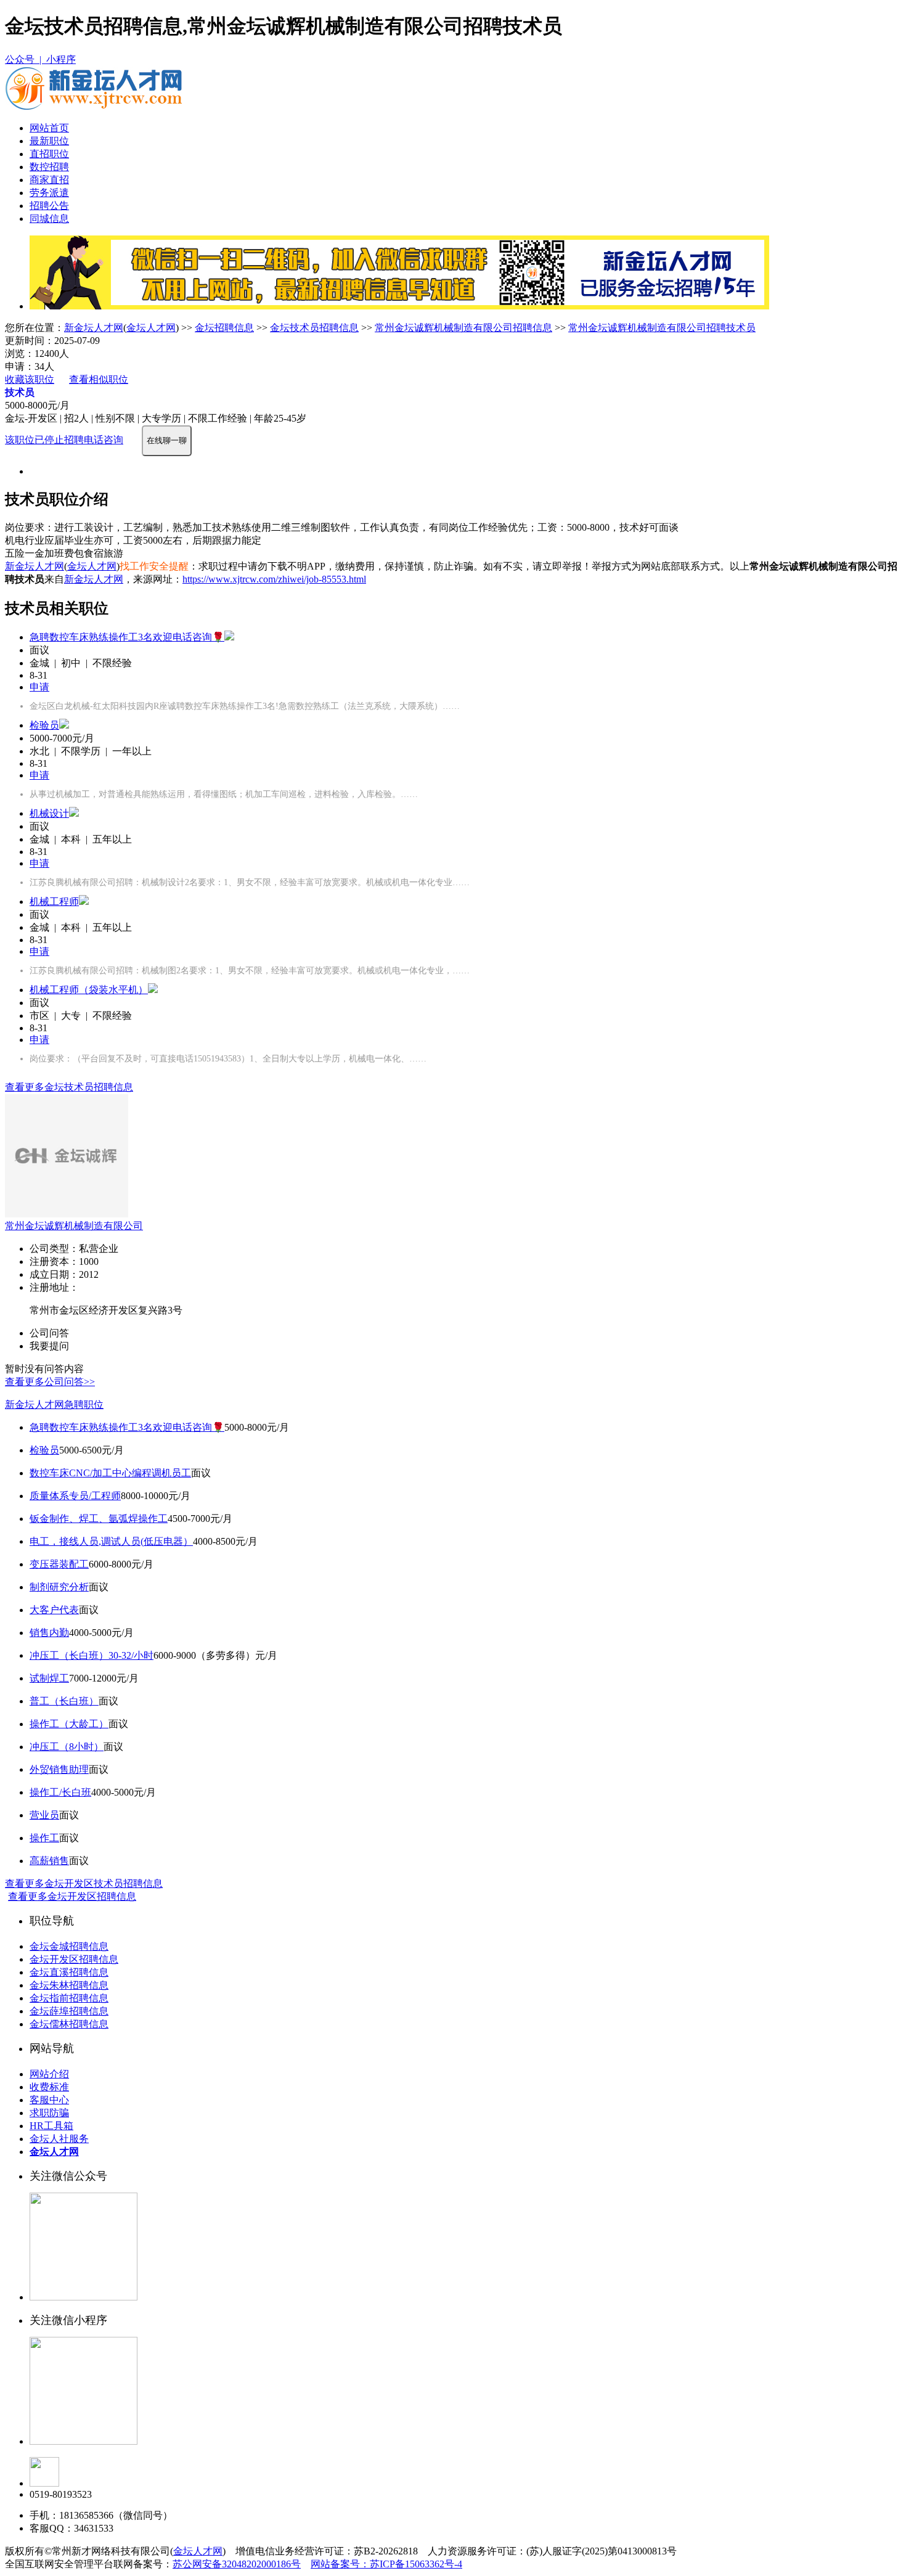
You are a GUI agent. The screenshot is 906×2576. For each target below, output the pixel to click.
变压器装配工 (59, 1564)
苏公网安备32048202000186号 (237, 2564)
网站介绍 (49, 2074)
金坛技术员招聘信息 (314, 328)
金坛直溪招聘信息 (69, 1972)
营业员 (44, 1815)
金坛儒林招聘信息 (69, 2024)
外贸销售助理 (59, 1769)
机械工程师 (54, 902)
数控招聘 (49, 167)
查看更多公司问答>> (50, 1382)
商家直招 (49, 180)
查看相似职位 (99, 379)
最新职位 (49, 141)
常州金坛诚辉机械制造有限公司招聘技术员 (662, 328)
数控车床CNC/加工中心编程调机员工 (110, 1473)
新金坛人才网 (94, 328)
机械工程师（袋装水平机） (89, 990)
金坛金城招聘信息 (69, 1946)
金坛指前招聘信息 (69, 1998)
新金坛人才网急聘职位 (54, 1405)
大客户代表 (54, 1610)
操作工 (44, 1838)
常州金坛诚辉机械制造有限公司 (74, 1226)
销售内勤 (49, 1633)
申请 (39, 687)
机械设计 (49, 813)
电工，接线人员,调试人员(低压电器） (111, 1541)
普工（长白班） (64, 1701)
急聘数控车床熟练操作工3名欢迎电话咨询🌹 (127, 637)
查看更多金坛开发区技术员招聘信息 (84, 1883)
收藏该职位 (30, 379)
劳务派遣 (49, 193)
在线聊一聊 (167, 440)
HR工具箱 (51, 2126)
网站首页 (49, 128)
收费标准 (49, 2087)
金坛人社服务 (59, 2139)
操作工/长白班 (60, 1792)
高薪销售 (49, 1861)
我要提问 (49, 1346)
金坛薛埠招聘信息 (69, 2011)
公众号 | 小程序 (40, 59)
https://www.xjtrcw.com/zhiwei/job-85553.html (274, 579)
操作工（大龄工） (69, 1724)
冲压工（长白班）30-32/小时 (92, 1655)
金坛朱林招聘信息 (69, 1985)
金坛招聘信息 (224, 328)
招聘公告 (49, 206)
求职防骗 (49, 2113)
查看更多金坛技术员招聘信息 (69, 1087)
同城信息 (49, 219)
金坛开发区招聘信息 (74, 1959)
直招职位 (49, 154)
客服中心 (49, 2100)
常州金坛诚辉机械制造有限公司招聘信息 (463, 328)
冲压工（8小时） (67, 1747)
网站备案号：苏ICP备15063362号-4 (386, 2564)
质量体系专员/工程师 (75, 1496)
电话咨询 (104, 440)
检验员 (44, 725)
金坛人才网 (151, 328)
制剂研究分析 (59, 1587)
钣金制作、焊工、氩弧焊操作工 (99, 1519)
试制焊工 (49, 1678)
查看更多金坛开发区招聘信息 (72, 1896)
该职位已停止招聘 (44, 440)
